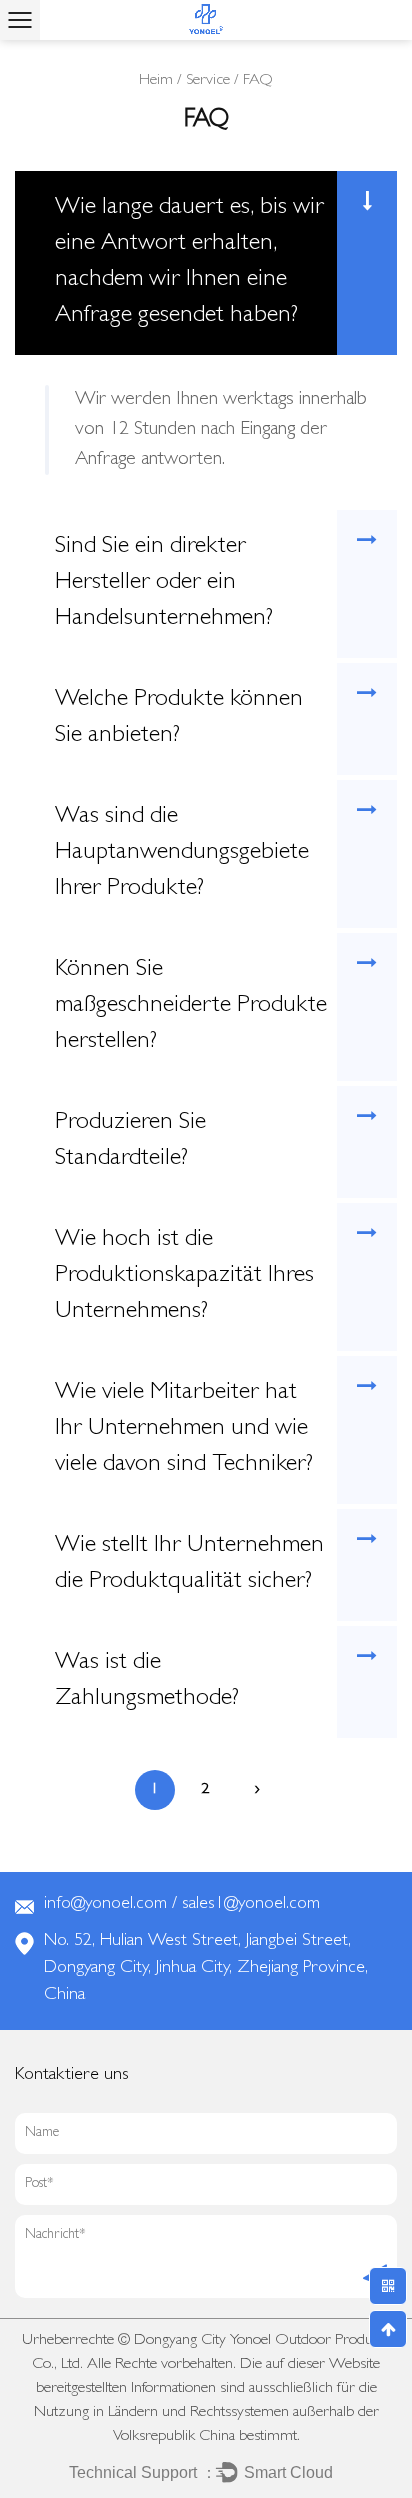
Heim (156, 81)
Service (208, 81)
